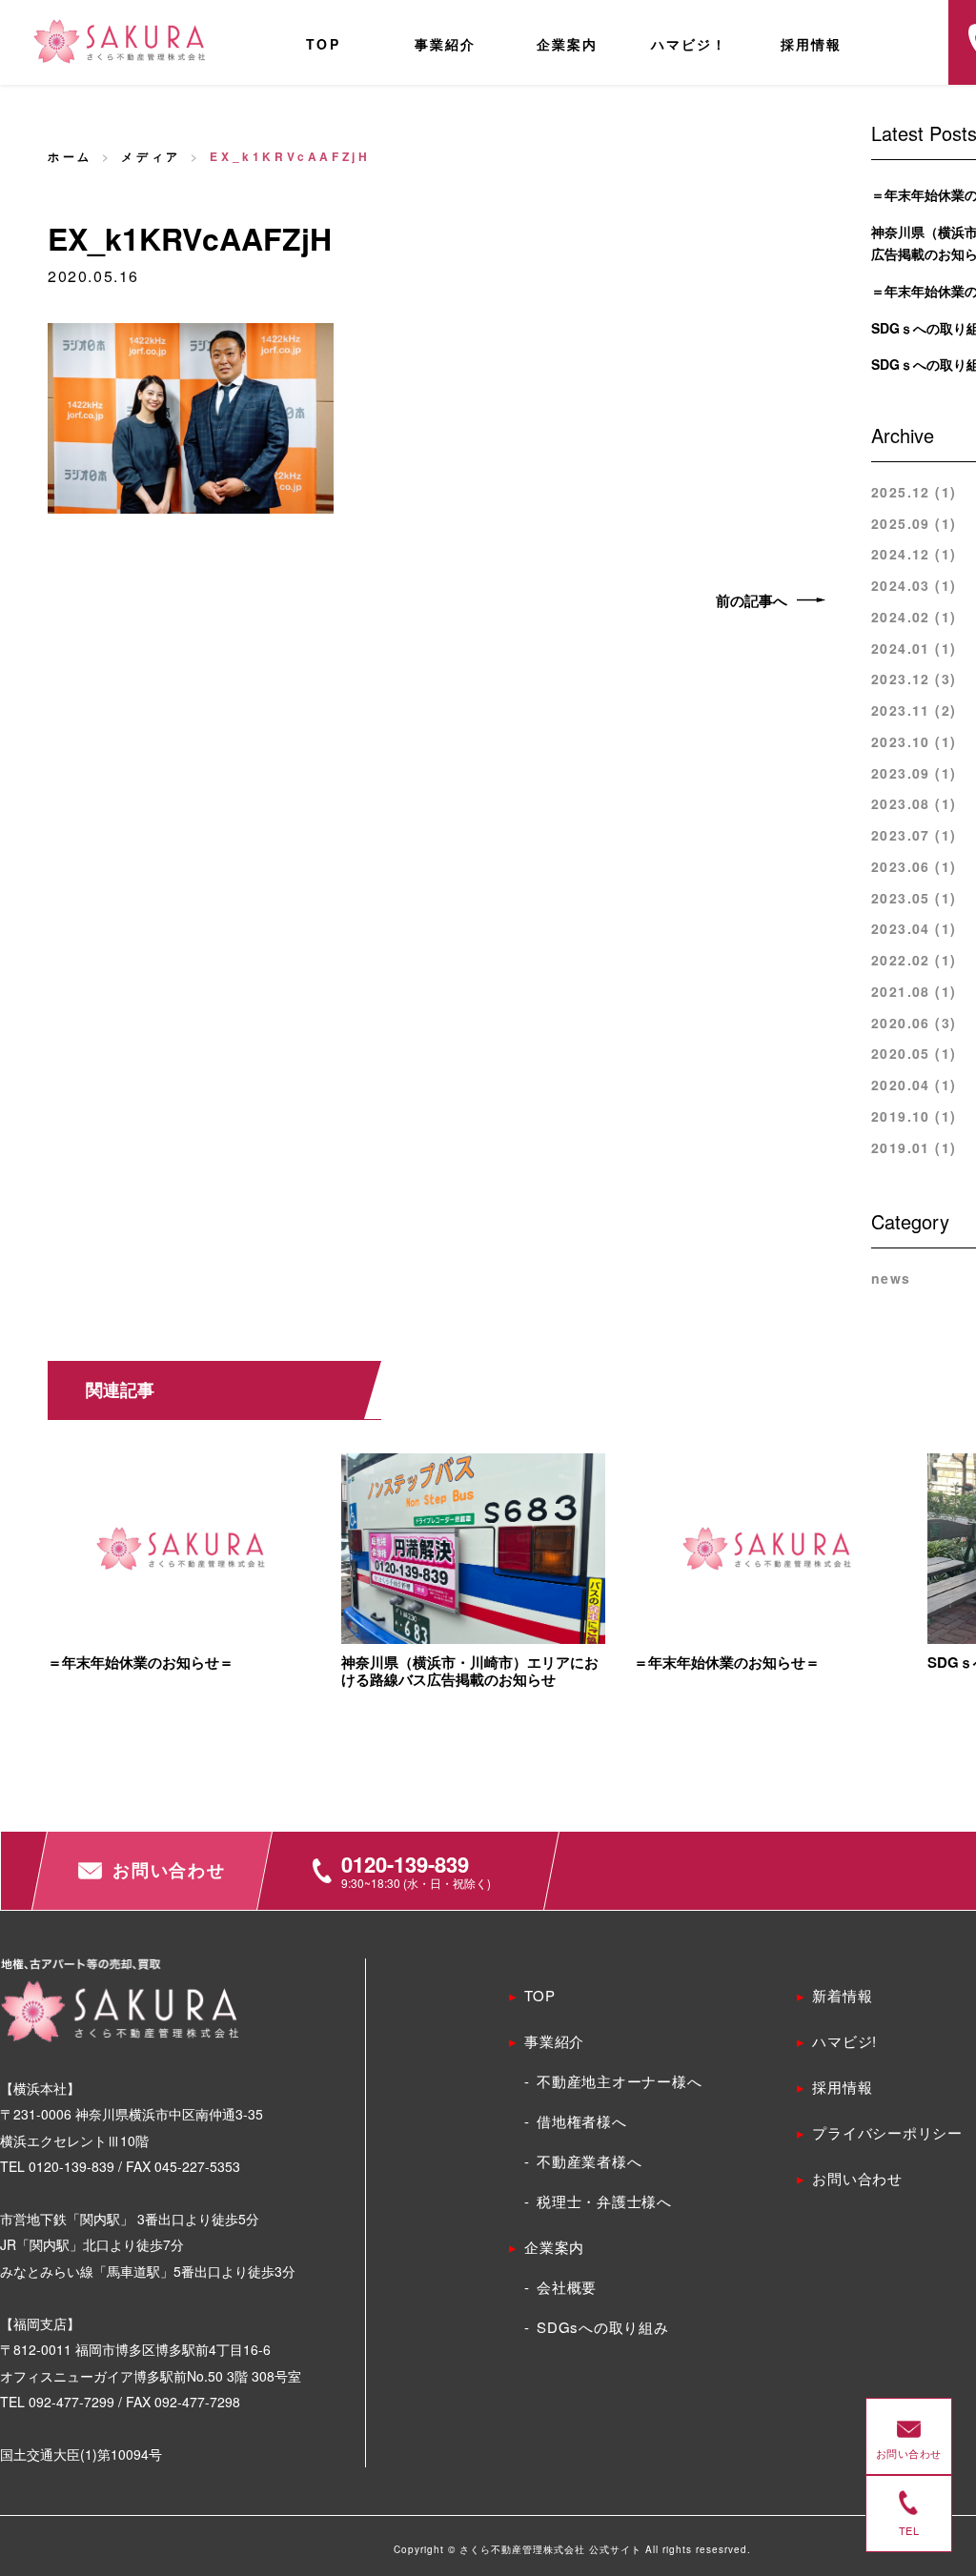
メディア (151, 156)
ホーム (70, 156)
